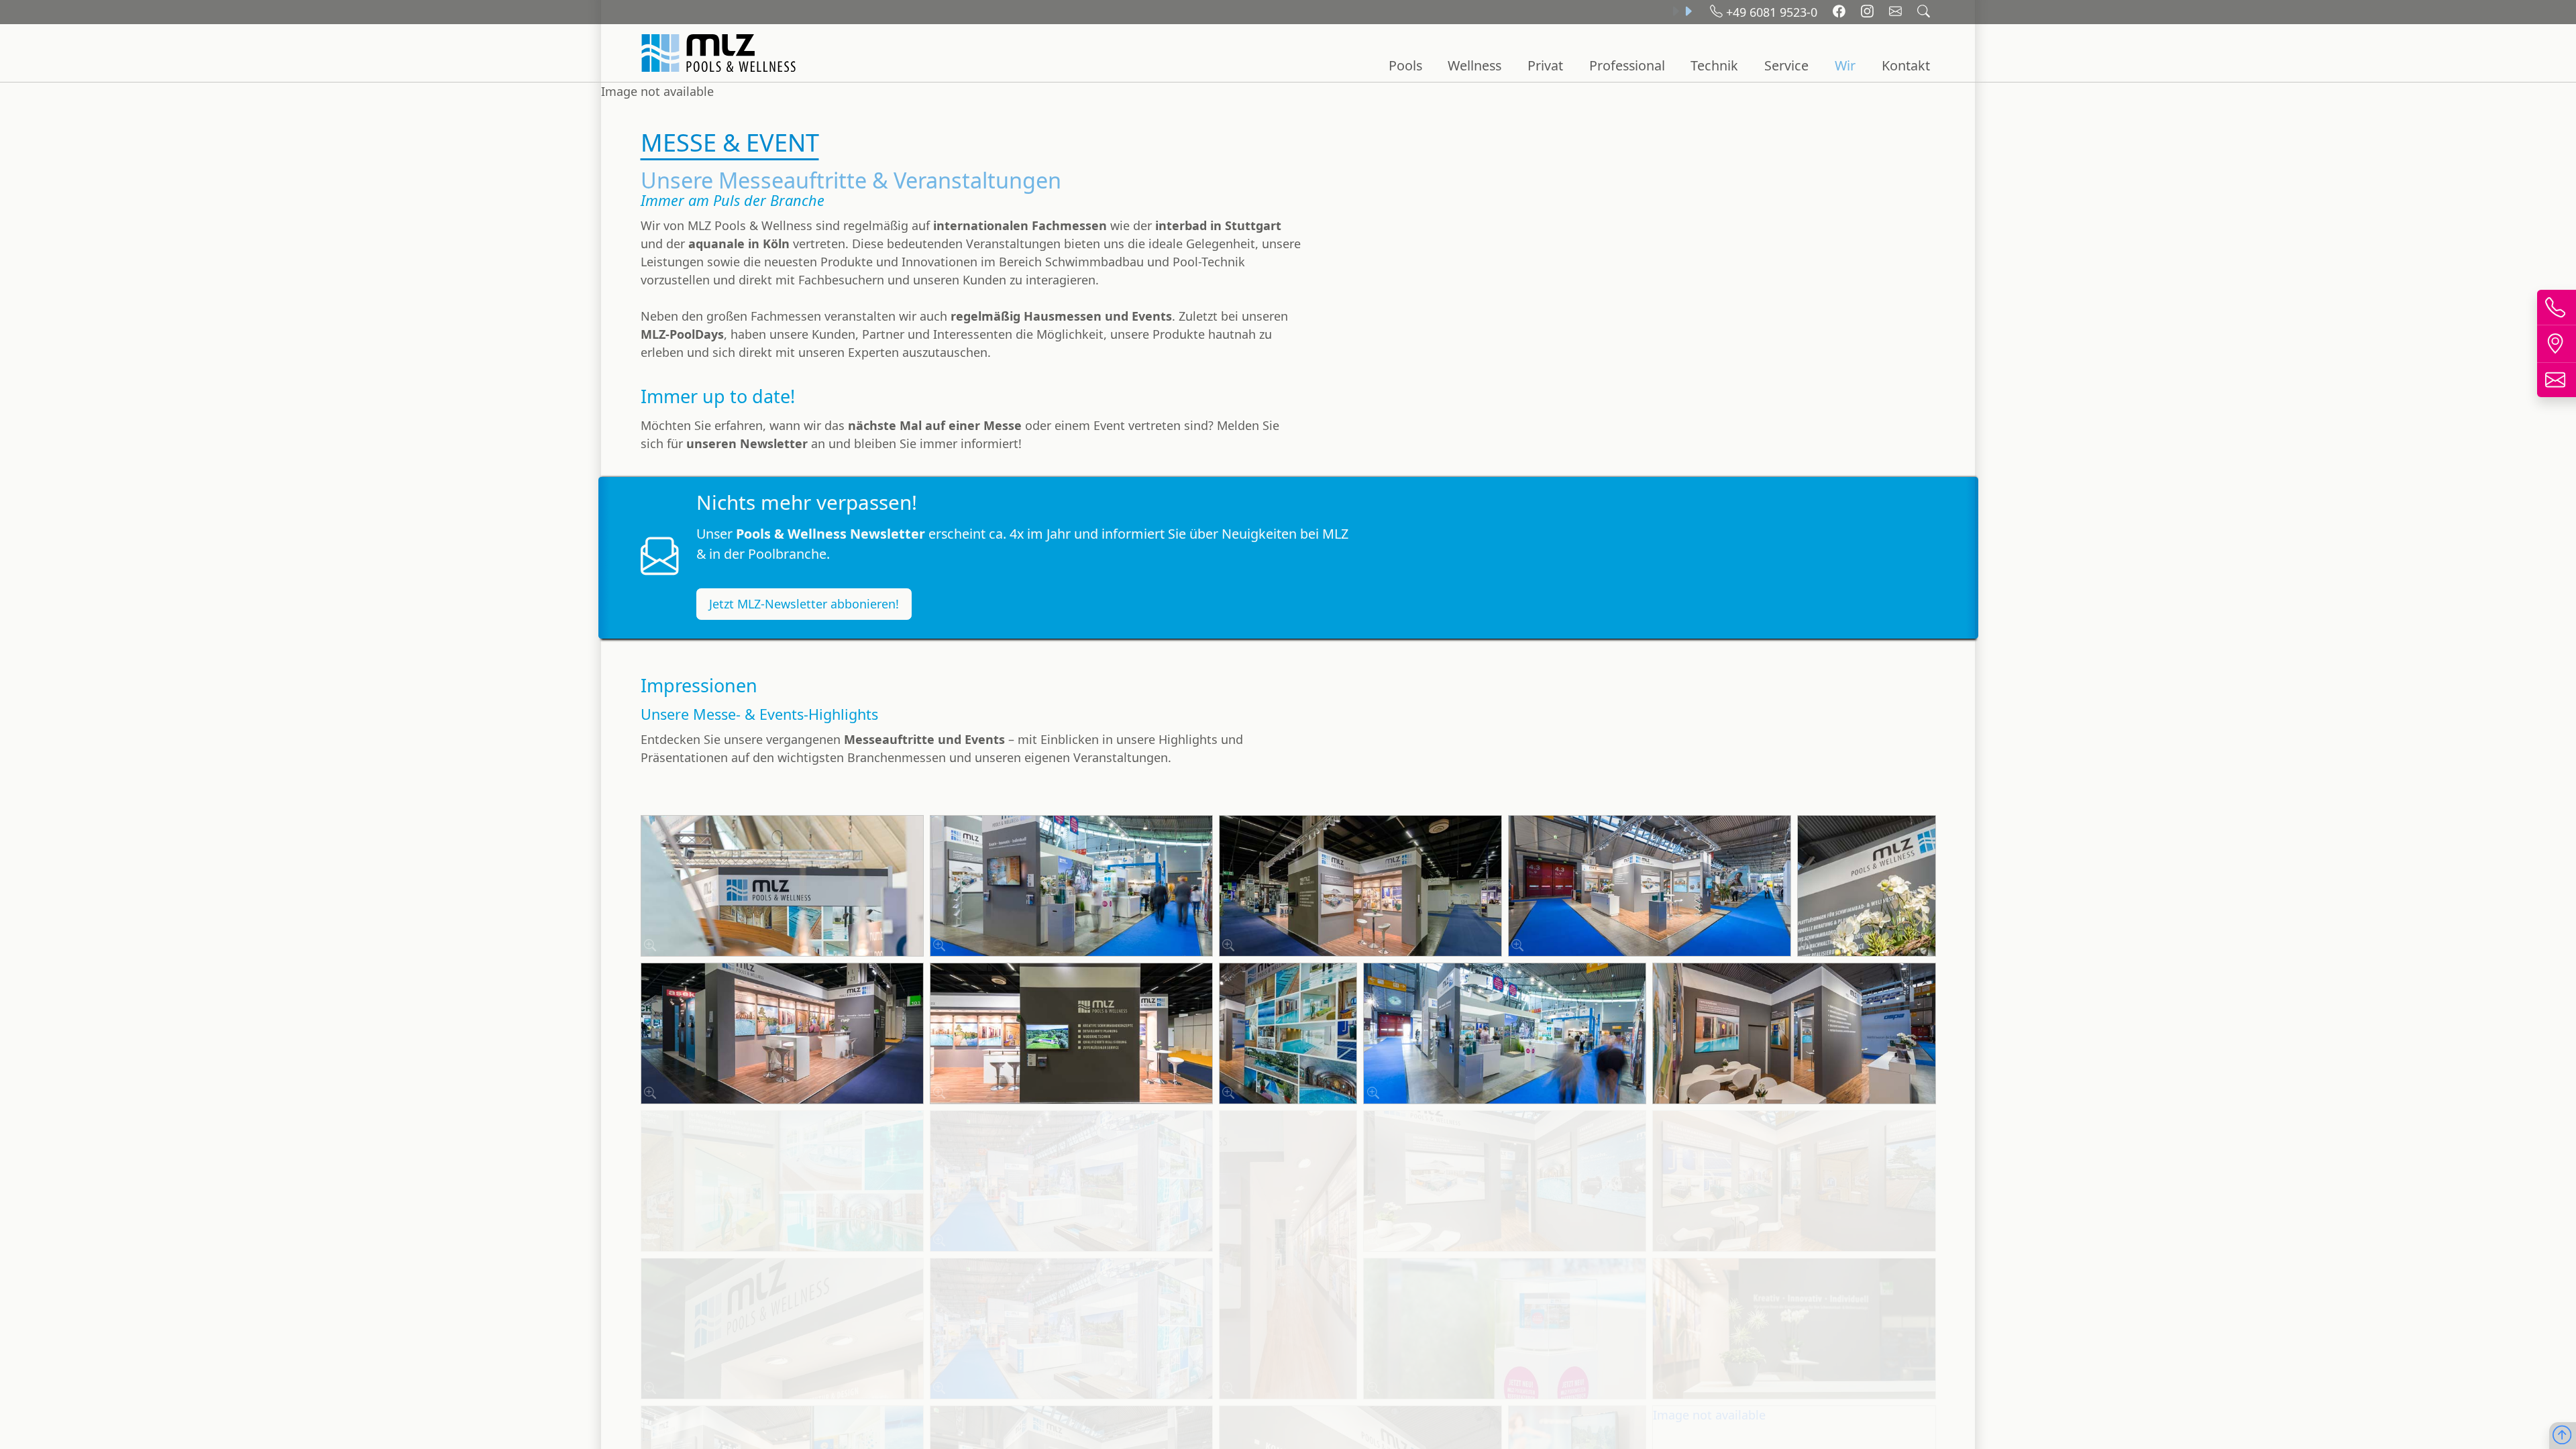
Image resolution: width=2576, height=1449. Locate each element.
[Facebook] (1841, 12)
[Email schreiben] (1897, 12)
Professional (1627, 65)
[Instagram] (1869, 12)
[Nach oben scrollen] (2562, 1436)
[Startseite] (720, 53)
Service (1786, 65)
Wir (1845, 65)
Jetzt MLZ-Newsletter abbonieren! (804, 604)
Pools (1405, 65)
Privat (1545, 65)
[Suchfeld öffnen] (1924, 12)
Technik (1714, 65)
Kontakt (1906, 65)
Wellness (1474, 65)
